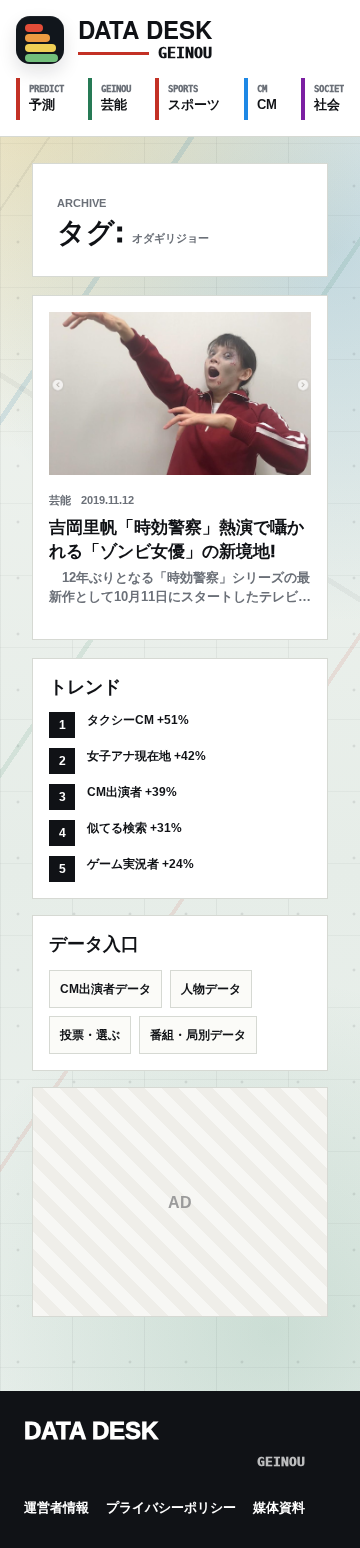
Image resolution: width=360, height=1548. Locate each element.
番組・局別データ (198, 1035)
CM (267, 98)
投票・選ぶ (90, 1035)
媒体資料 (279, 1507)
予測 (46, 98)
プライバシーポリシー (171, 1507)
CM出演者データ (105, 989)
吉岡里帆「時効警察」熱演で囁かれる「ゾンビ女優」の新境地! (176, 539)
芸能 (116, 98)
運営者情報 (56, 1507)
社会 (331, 98)
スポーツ (194, 98)
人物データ (211, 989)
